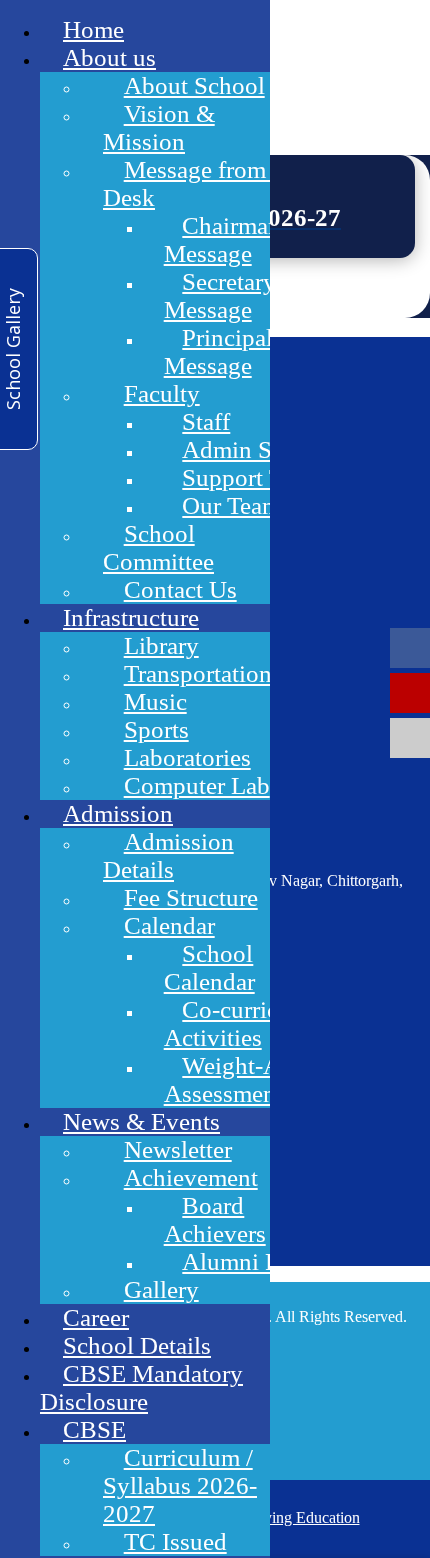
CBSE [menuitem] (94, 1429)
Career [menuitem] (96, 1317)
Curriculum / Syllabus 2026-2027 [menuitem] (180, 1485)
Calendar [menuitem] (169, 925)
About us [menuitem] (109, 57)
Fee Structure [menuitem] (191, 897)
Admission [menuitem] (118, 813)
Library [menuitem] (161, 645)
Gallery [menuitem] (161, 1289)
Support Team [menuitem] (252, 477)
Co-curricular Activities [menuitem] (241, 1023)
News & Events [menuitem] (141, 1121)
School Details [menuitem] (137, 1345)
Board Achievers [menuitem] (215, 1219)
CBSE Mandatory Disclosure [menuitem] (141, 1387)
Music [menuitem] (155, 701)
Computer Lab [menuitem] (197, 785)
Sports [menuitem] (156, 729)
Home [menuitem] (93, 29)
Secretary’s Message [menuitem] (229, 295)
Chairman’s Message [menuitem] (231, 239)
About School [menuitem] (194, 85)
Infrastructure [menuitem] (131, 617)
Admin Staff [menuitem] (244, 449)
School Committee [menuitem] (158, 547)
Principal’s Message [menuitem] (227, 351)
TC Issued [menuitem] (175, 1541)
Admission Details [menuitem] (168, 855)
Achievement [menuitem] (191, 1177)
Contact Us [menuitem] (180, 589)
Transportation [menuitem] (198, 673)
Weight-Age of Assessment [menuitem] (248, 1079)
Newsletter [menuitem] (178, 1149)
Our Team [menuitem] (231, 505)
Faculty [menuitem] (162, 393)
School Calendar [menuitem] (209, 967)
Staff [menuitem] (206, 421)
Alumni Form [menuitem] (250, 1261)
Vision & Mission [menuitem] (159, 127)
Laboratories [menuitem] (187, 757)
